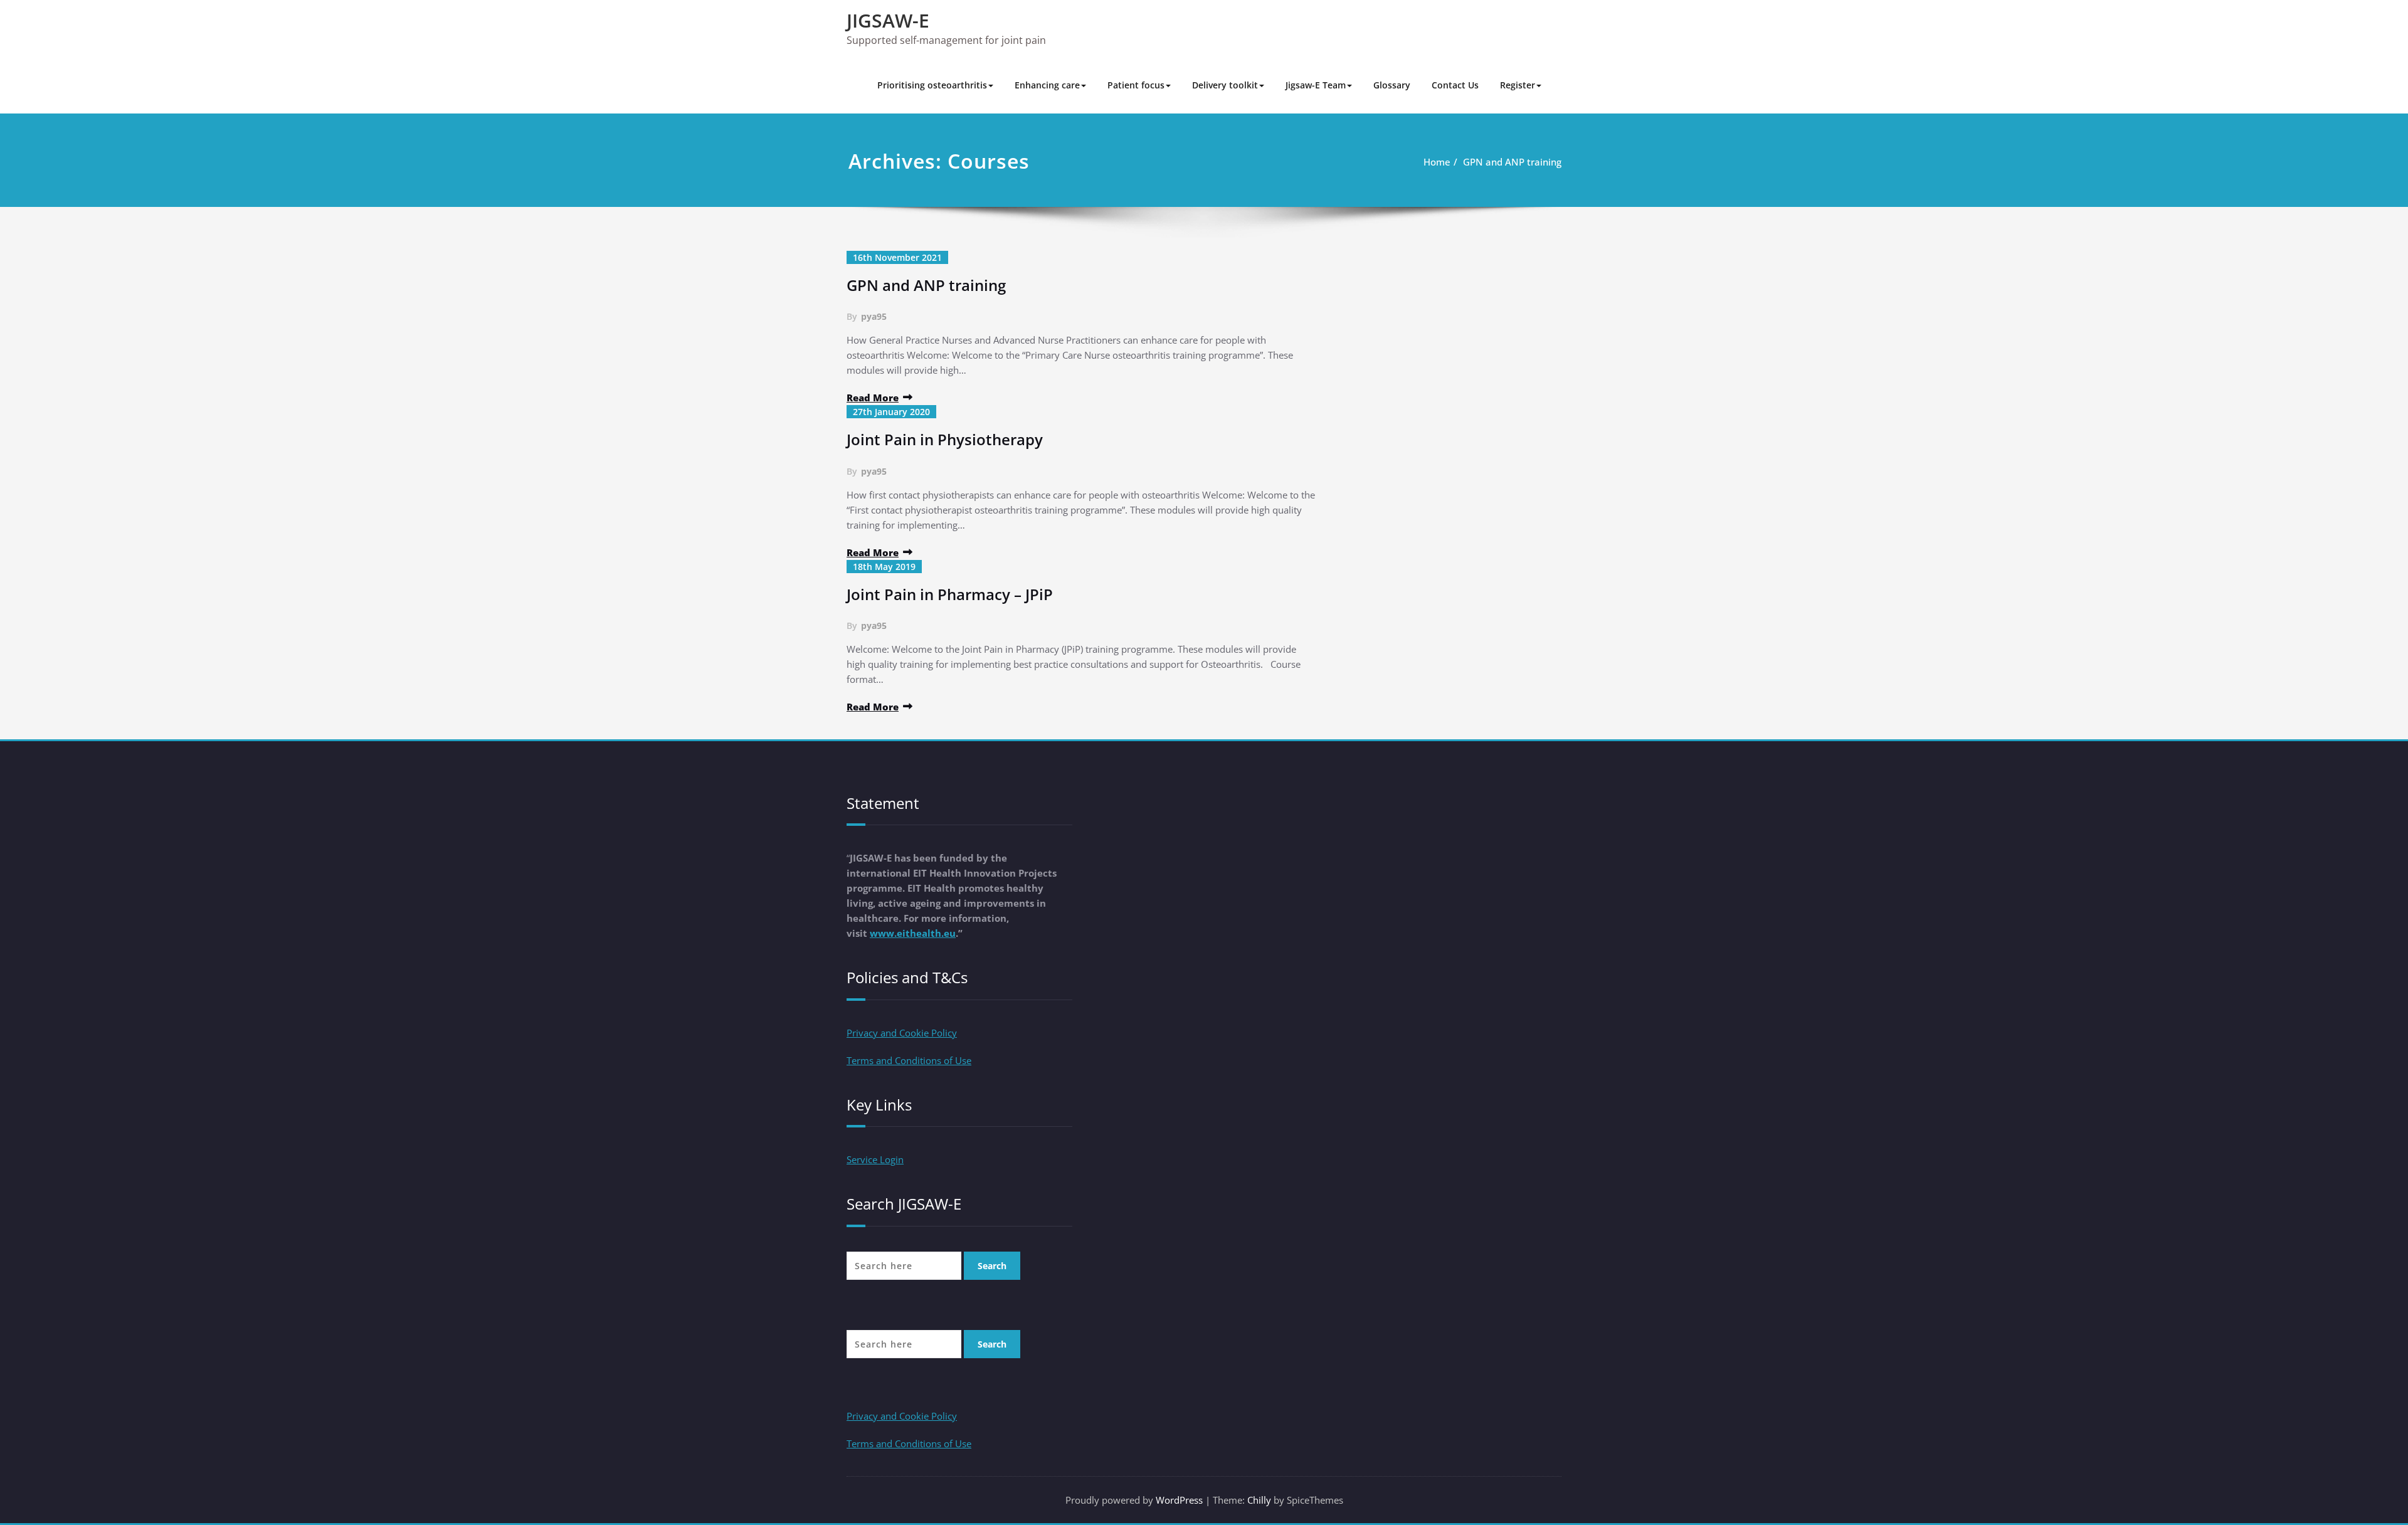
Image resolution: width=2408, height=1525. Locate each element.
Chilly (1259, 1500)
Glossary (1392, 85)
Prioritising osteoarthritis (932, 85)
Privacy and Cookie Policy (902, 1033)
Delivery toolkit (1225, 85)
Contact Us (1455, 85)
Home (1437, 162)
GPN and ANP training (1512, 162)
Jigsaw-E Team (1316, 85)
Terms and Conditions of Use (909, 1060)
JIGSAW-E (888, 20)
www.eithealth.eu (913, 933)
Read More (873, 398)
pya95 (874, 316)
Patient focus (1136, 85)
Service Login (875, 1159)
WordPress (1179, 1500)
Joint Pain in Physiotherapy (945, 439)
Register (1518, 85)
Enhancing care (1047, 85)
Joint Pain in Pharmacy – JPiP (950, 594)
